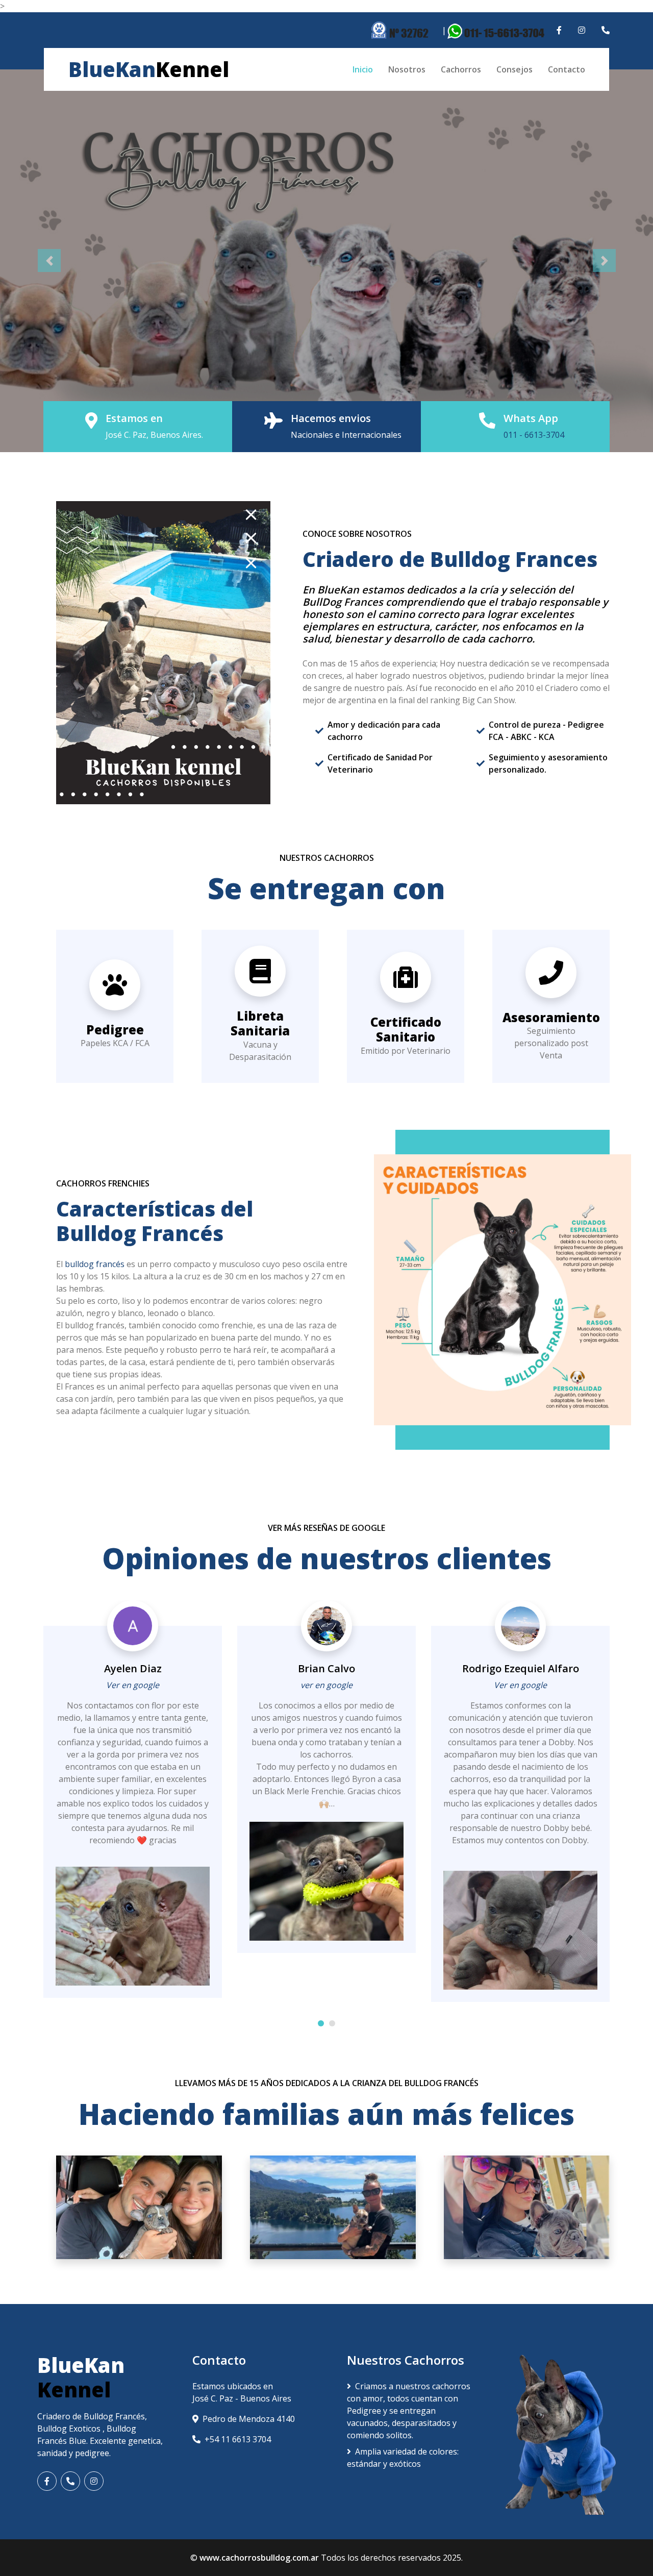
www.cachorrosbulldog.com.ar (259, 2558)
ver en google (326, 1685)
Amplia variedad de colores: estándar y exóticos (403, 2458)
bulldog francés (95, 1264)
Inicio (363, 69)
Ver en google (133, 1685)
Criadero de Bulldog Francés (91, 2416)
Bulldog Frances (514, 559)
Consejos (514, 69)
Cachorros (461, 69)
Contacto (567, 69)
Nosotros (407, 69)
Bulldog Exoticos (70, 2429)
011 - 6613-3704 (534, 435)
